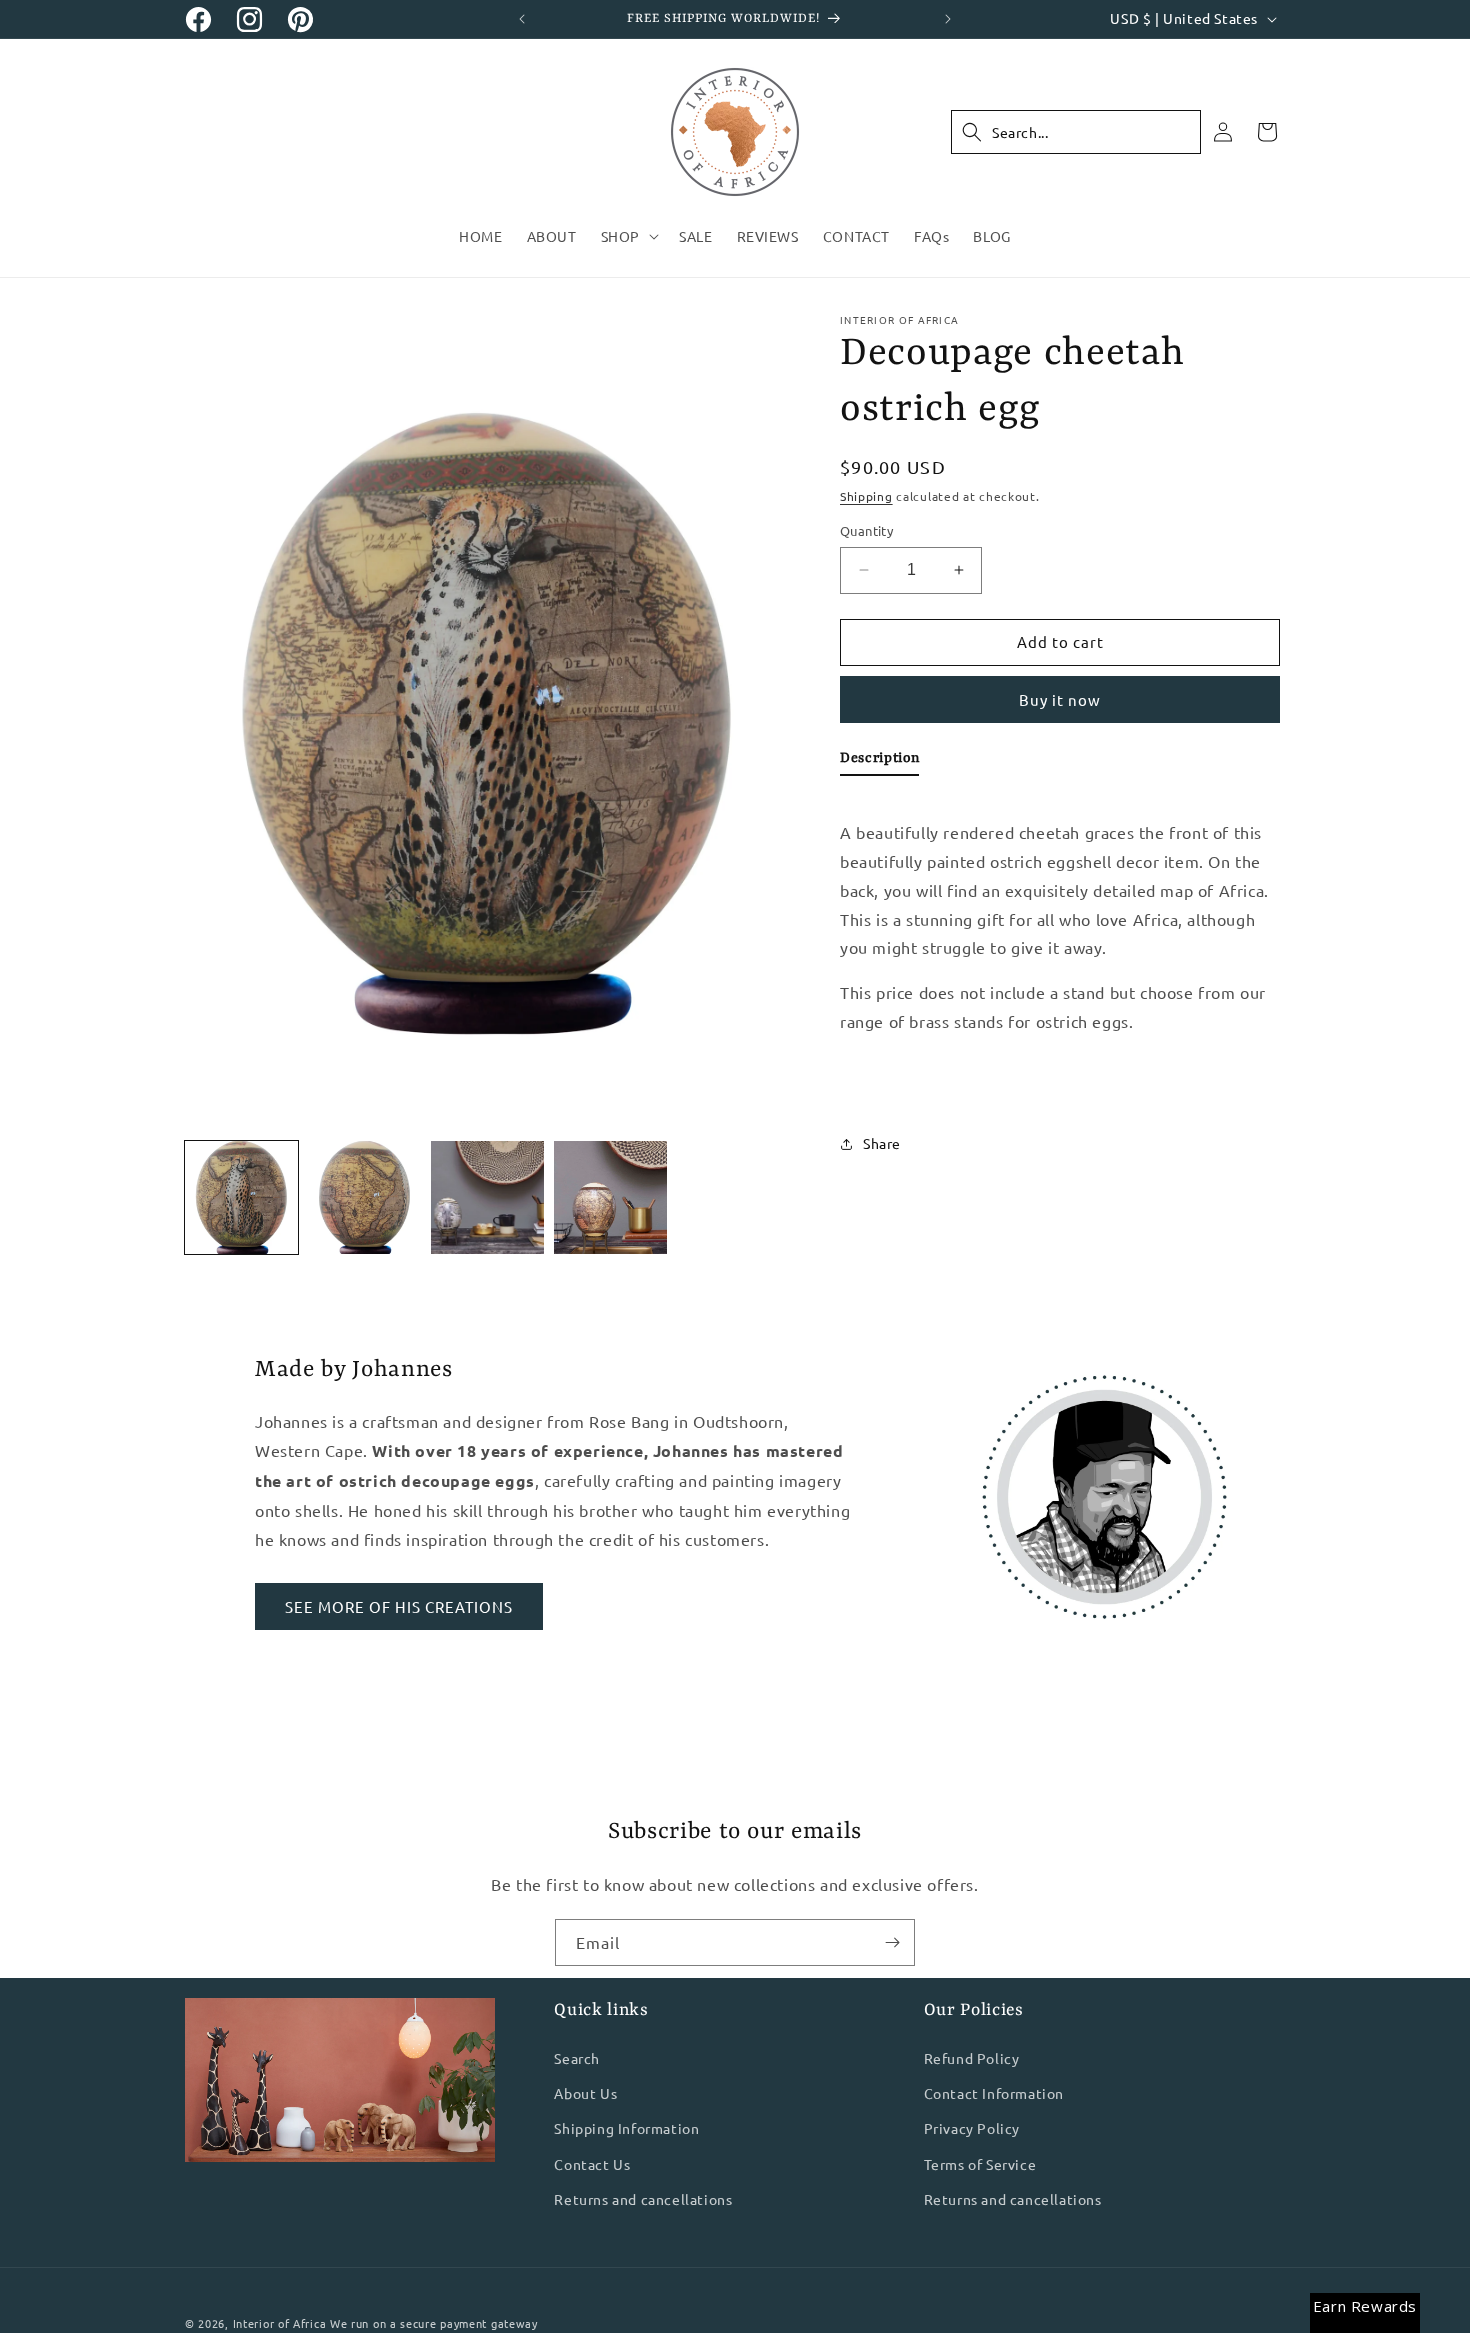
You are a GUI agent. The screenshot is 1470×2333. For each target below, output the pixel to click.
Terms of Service (980, 2163)
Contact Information (994, 2093)
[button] (628, 236)
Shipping (866, 496)
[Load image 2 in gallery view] (364, 1197)
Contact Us (592, 2163)
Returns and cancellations (643, 2199)
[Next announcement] (948, 19)
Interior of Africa (280, 2323)
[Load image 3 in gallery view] (487, 1197)
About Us (585, 2093)
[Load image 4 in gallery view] (610, 1197)
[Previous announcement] (522, 19)
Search (577, 2058)
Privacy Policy (972, 2128)
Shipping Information (626, 2128)
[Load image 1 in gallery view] (241, 1197)
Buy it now (1060, 699)
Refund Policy (972, 2058)
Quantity (866, 530)
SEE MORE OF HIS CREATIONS (399, 1606)
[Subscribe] (892, 1942)
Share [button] (882, 1143)
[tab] (879, 762)
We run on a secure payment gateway (434, 2323)
